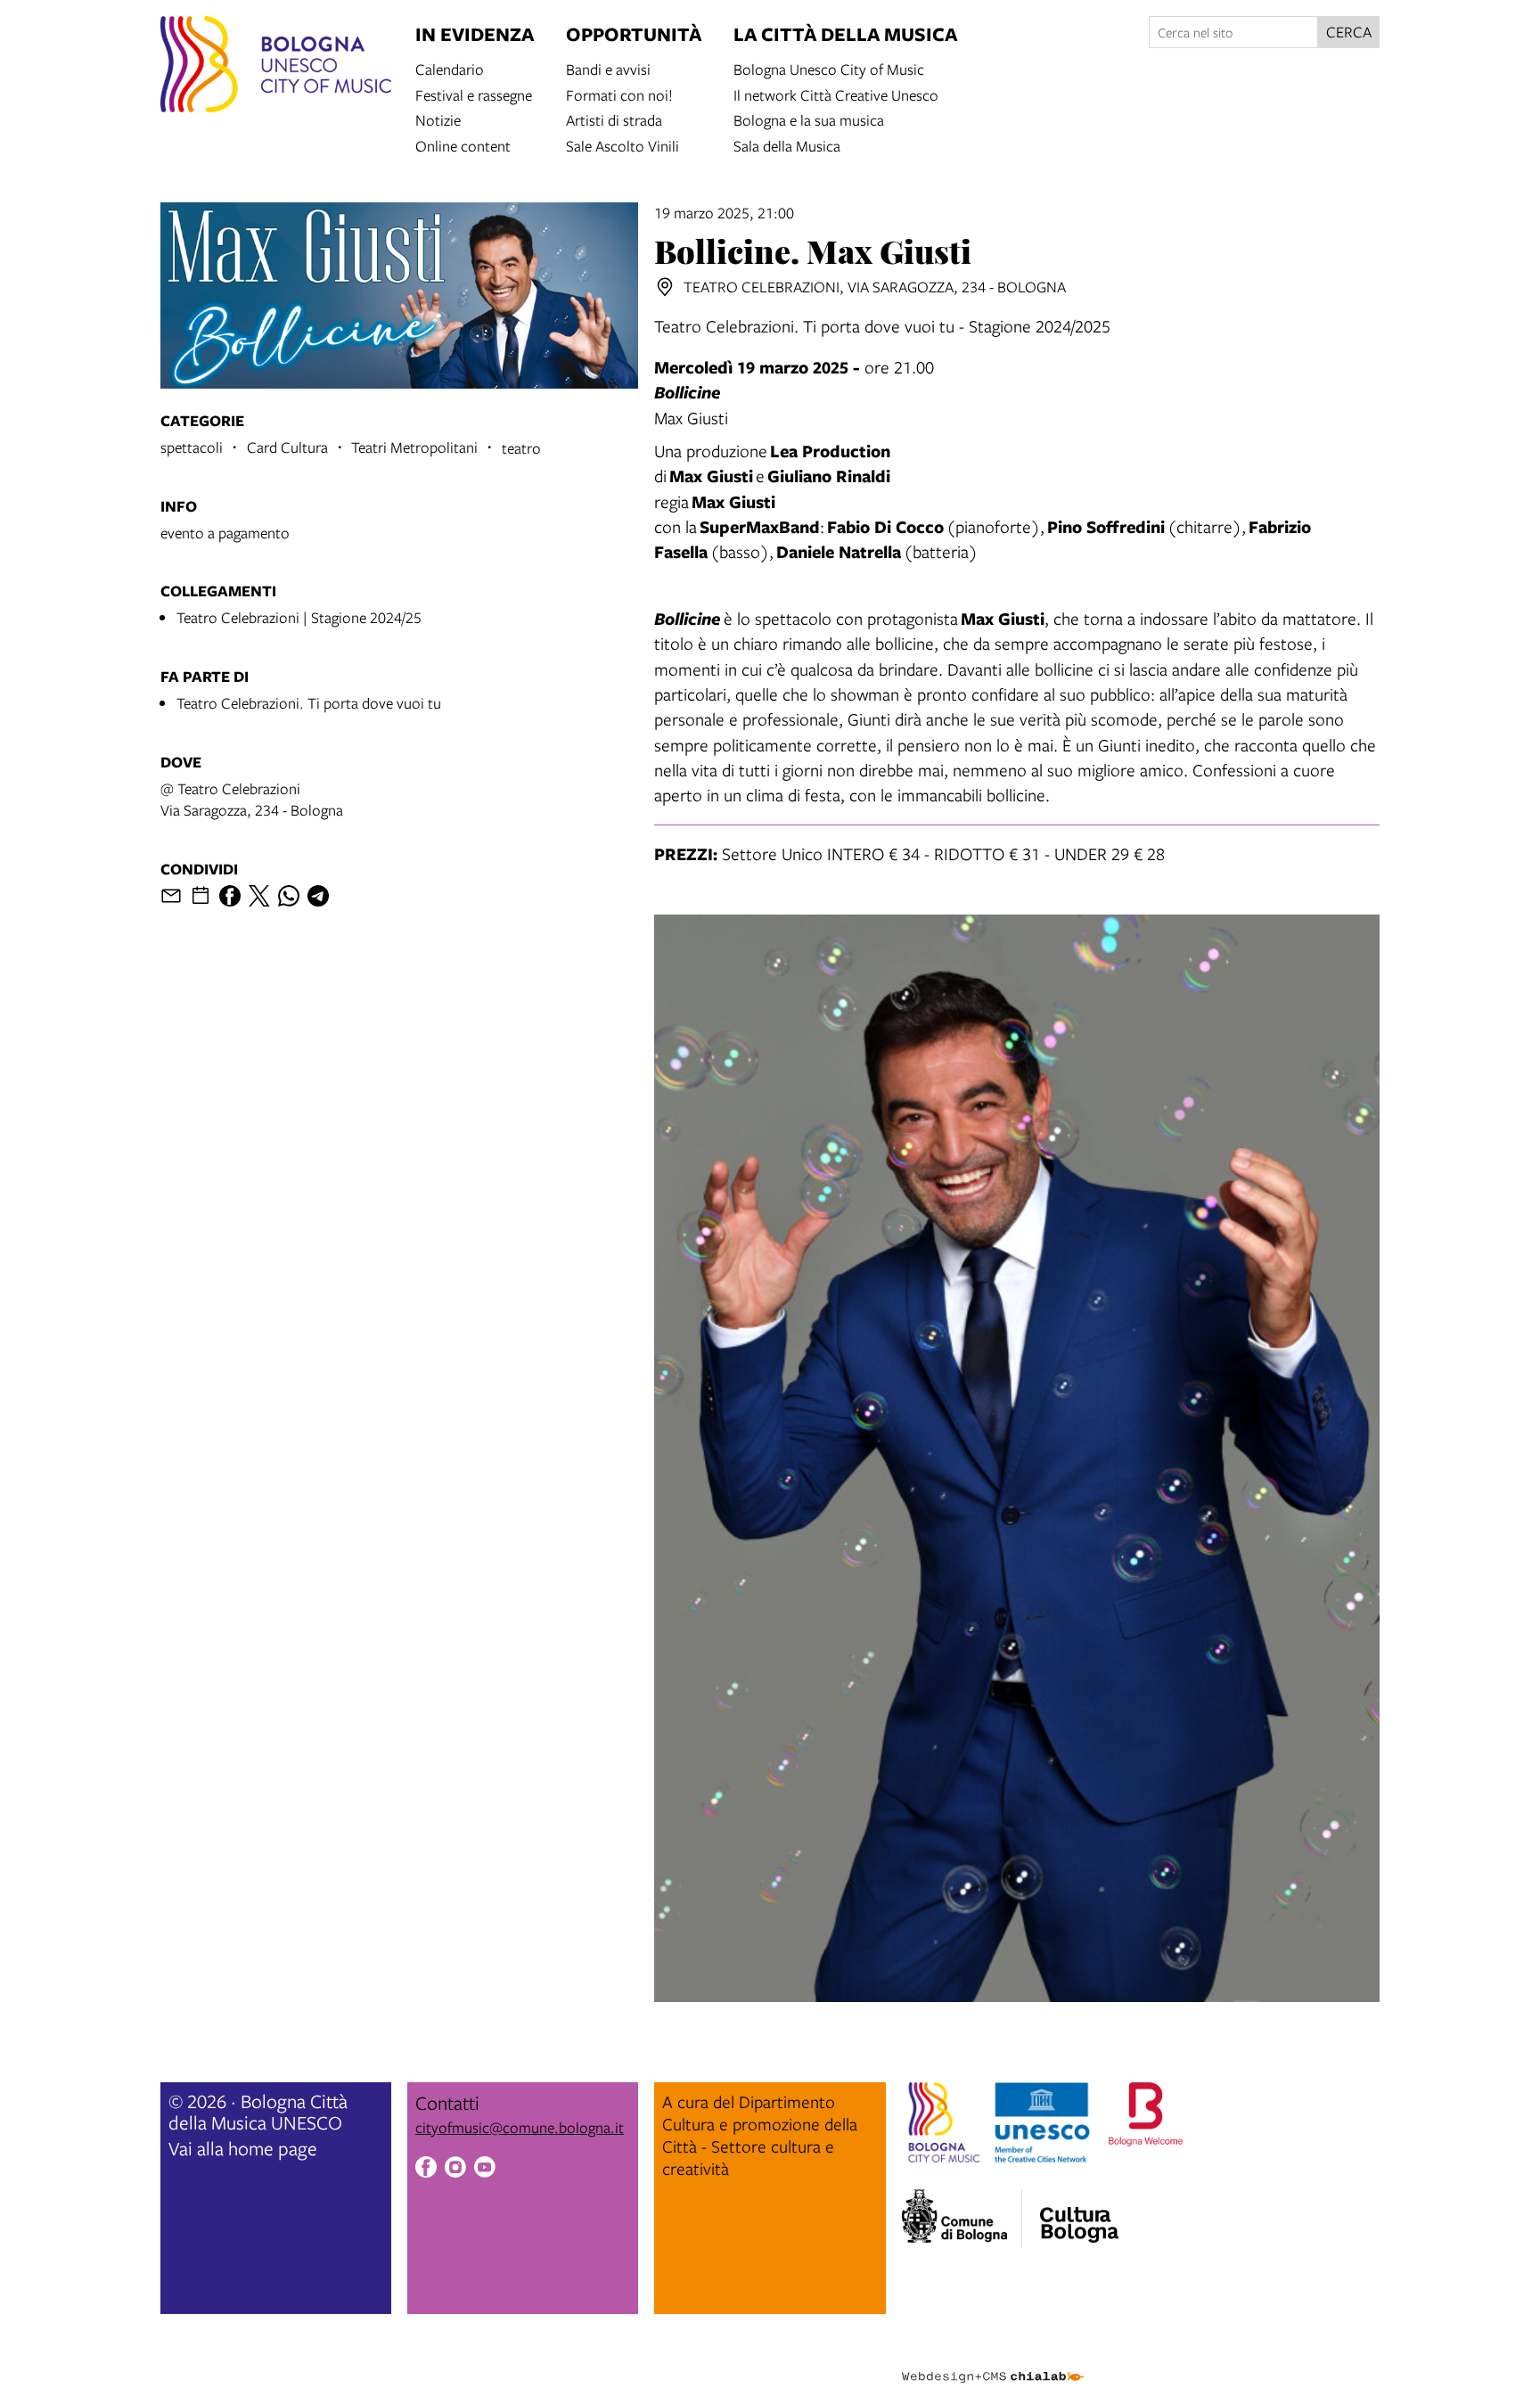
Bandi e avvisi (608, 68)
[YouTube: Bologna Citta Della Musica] (485, 2170)
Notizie (438, 119)
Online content (463, 145)
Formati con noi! (619, 94)
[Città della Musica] (1079, 2213)
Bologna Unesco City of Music (829, 68)
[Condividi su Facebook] (230, 896)
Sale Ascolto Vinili (623, 145)
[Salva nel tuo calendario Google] (201, 896)
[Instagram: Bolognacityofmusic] (455, 2170)
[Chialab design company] (993, 2361)
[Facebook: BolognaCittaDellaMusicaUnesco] (426, 2170)
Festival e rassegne (474, 94)
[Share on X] (259, 896)
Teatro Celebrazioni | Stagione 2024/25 (299, 617)
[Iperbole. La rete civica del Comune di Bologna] (962, 2219)
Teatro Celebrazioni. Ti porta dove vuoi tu (309, 703)
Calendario (450, 68)
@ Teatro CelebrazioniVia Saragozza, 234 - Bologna (252, 799)
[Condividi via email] (171, 896)
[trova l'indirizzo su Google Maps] (665, 287)
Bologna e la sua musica (809, 119)
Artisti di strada (614, 119)
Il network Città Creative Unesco (836, 94)
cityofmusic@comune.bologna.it (520, 2127)
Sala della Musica (787, 145)
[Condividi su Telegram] (318, 896)
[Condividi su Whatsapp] (289, 896)
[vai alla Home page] (276, 67)
